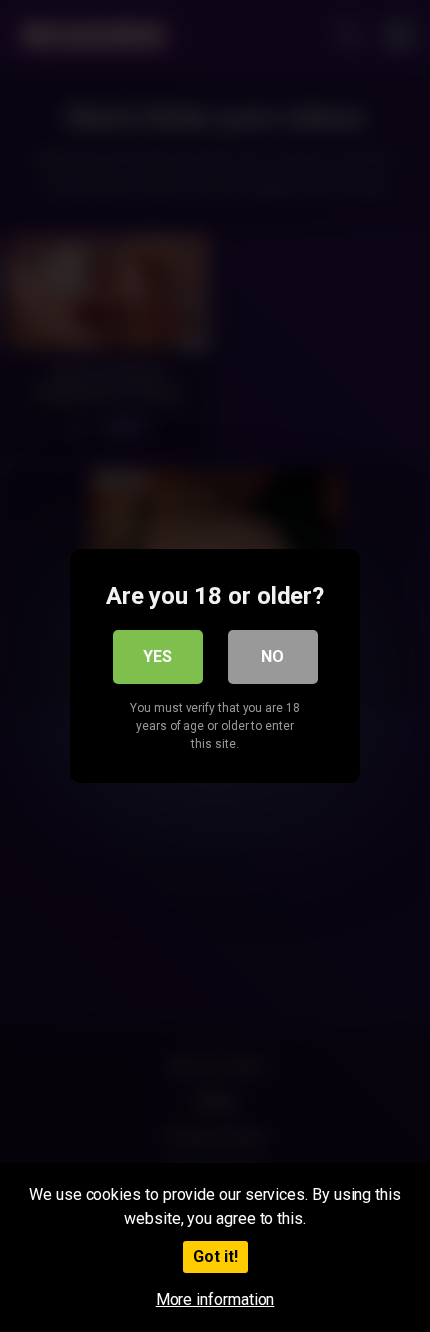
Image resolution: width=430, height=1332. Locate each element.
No (272, 656)
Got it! (215, 1256)
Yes (157, 656)
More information (215, 1299)
